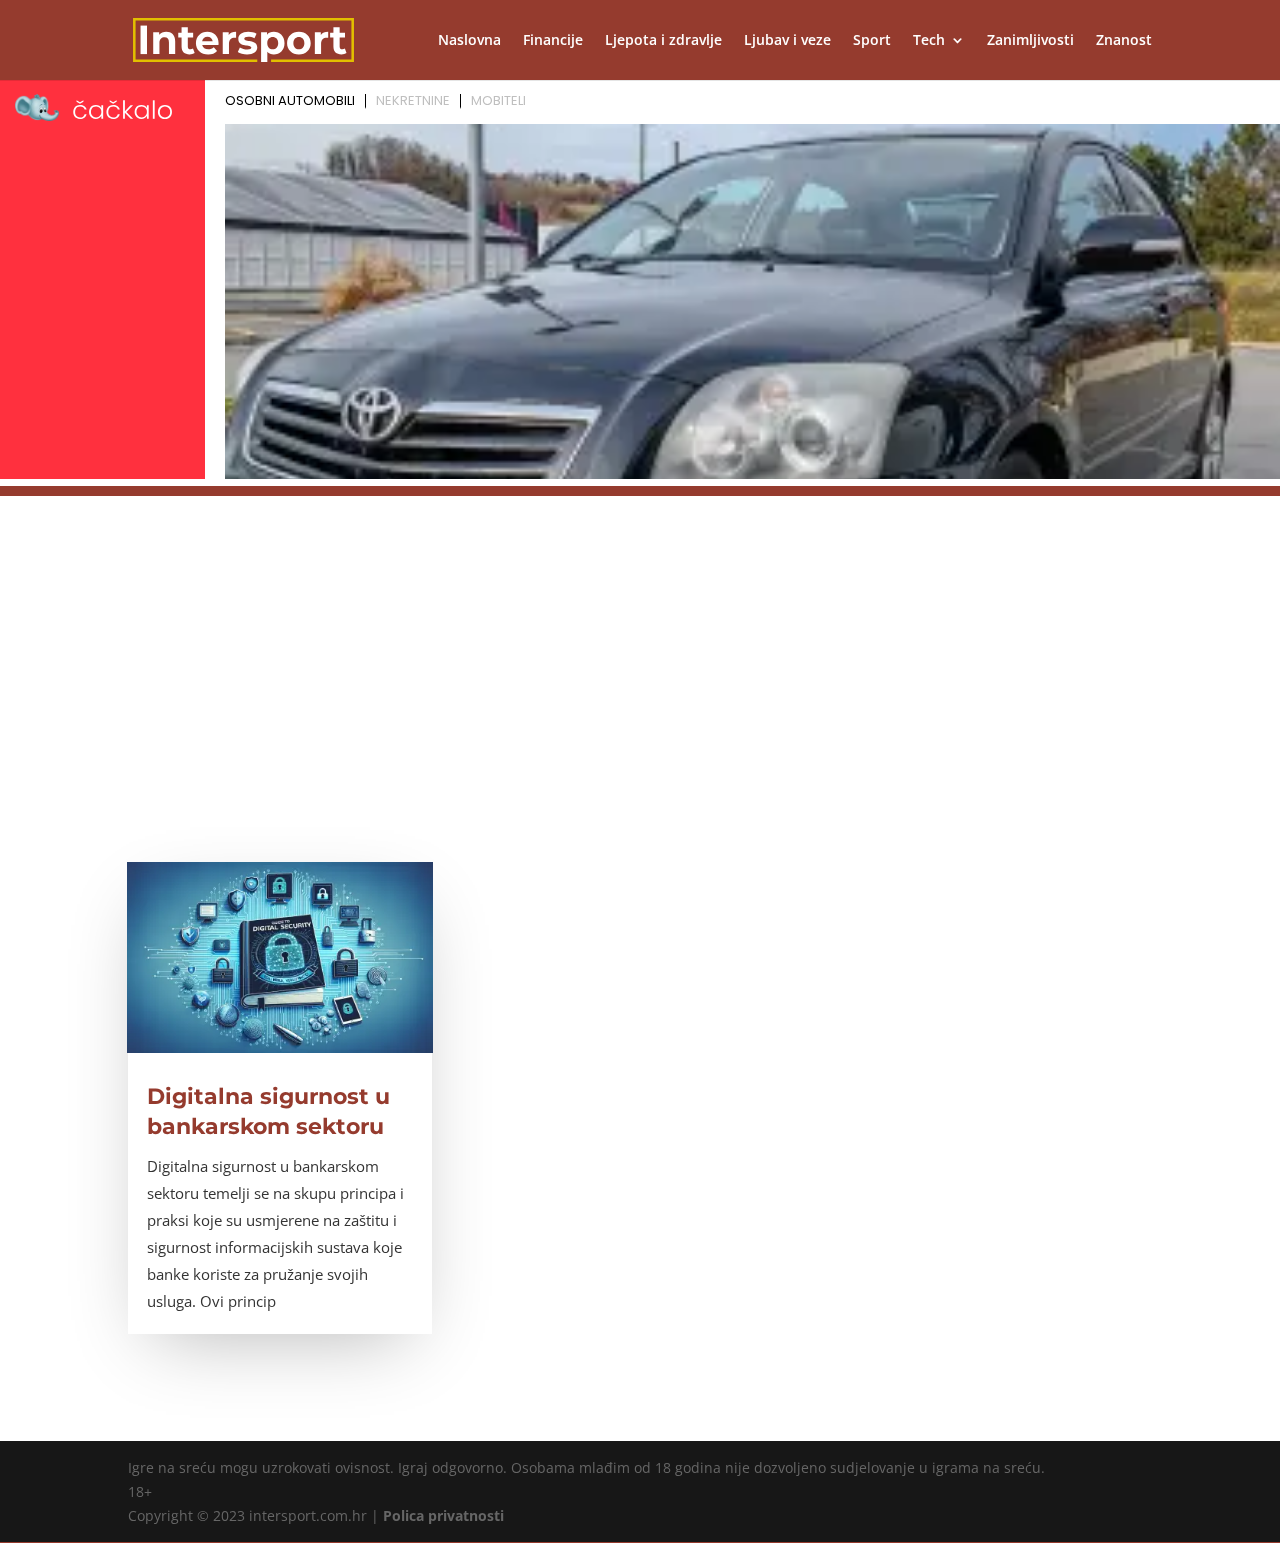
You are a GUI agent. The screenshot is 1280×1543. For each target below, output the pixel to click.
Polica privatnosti (443, 1515)
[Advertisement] (640, 636)
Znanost (1124, 41)
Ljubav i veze (787, 41)
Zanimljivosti (1030, 41)
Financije (553, 41)
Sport (872, 41)
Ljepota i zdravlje (663, 41)
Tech (929, 41)
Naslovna (469, 41)
